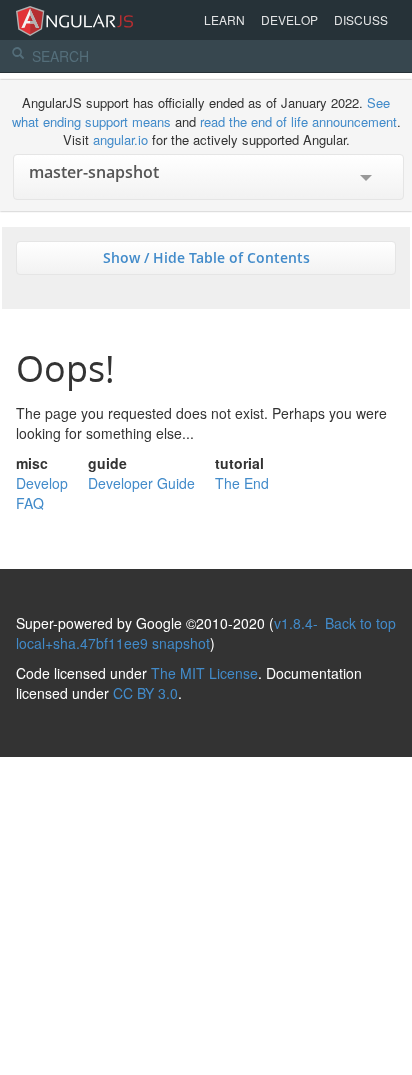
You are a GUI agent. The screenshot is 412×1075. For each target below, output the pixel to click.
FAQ (30, 503)
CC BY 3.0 (145, 693)
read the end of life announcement (298, 121)
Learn (224, 19)
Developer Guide (141, 483)
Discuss (361, 19)
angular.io (120, 139)
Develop (289, 19)
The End (242, 483)
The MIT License (204, 673)
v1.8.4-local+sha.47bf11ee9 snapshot (167, 633)
